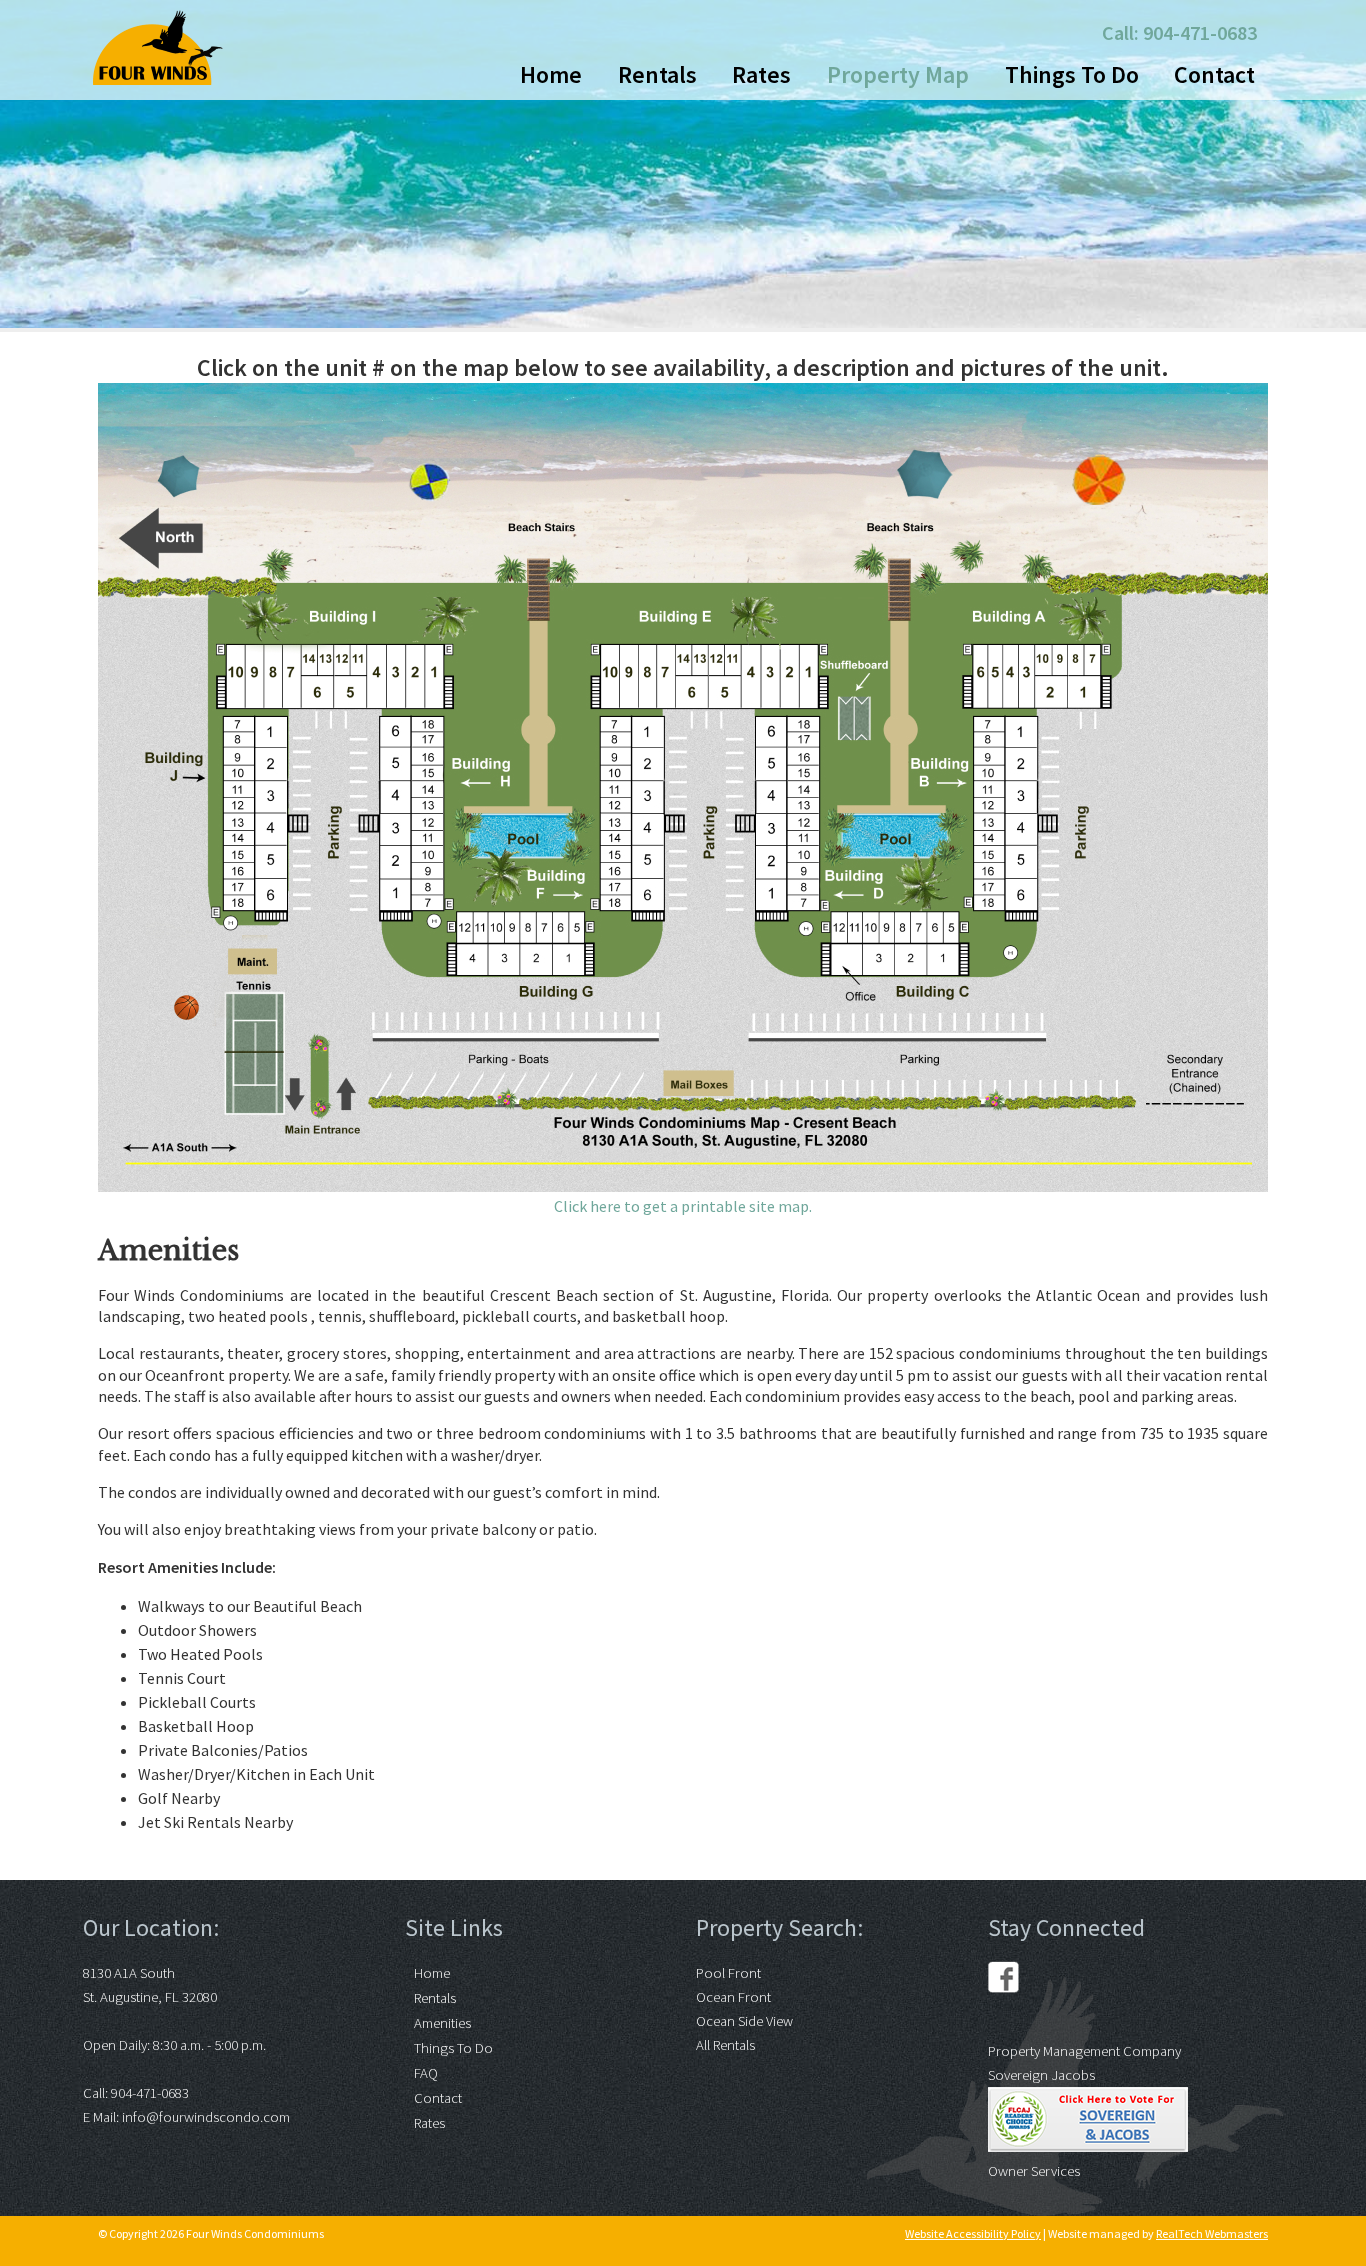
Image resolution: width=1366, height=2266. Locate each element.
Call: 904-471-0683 (1179, 32)
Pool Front (728, 1973)
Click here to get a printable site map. (683, 1206)
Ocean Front (733, 1997)
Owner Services (1034, 2171)
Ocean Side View (744, 2021)
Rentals (657, 74)
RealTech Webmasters (1212, 2233)
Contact (1214, 74)
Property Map (898, 74)
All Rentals (725, 2045)
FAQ (426, 2073)
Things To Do (1072, 74)
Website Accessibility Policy (973, 2233)
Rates (761, 74)
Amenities (442, 2023)
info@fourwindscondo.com (206, 2117)
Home (551, 74)
